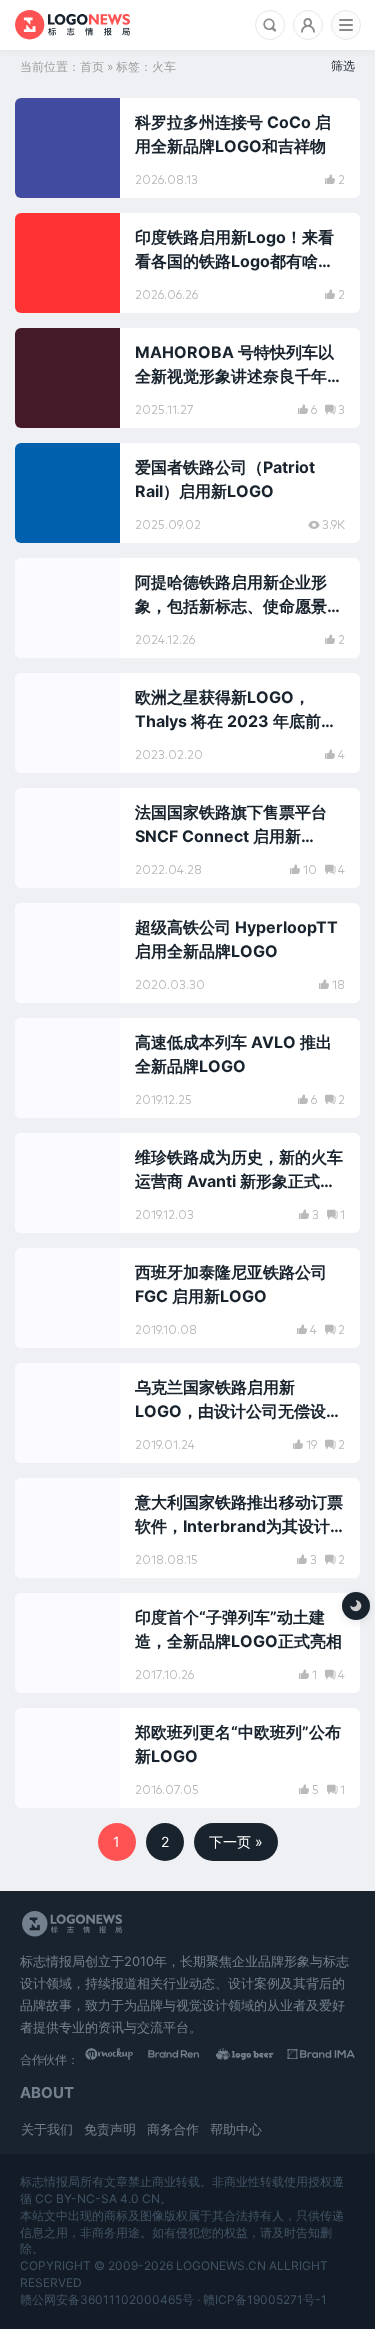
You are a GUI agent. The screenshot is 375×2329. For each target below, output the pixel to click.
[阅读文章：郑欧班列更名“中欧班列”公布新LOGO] (187, 1758)
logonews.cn (221, 2265)
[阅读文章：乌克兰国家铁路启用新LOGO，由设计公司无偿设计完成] (187, 1413)
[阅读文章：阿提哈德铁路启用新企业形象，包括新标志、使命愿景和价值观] (187, 608)
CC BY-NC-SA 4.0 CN (97, 2198)
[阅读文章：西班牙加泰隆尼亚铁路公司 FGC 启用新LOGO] (187, 1298)
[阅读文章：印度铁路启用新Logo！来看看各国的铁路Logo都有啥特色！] (187, 263)
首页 (92, 66)
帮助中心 (236, 2129)
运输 (51, 122)
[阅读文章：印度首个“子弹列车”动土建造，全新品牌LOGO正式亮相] (187, 1643)
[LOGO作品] (254, 2059)
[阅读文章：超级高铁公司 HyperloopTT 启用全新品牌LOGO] (187, 953)
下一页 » (236, 1841)
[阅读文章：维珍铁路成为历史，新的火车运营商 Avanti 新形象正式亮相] (187, 1183)
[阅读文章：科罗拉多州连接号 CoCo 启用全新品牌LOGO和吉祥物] (187, 148)
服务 (51, 812)
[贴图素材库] (119, 2059)
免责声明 (110, 2129)
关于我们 (47, 2129)
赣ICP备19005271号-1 (265, 2299)
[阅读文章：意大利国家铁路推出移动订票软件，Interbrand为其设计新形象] (187, 1528)
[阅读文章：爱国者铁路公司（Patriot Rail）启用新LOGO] (187, 493)
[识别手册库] (322, 2059)
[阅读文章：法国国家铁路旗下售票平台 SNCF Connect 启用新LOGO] (187, 838)
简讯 (51, 467)
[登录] (308, 25)
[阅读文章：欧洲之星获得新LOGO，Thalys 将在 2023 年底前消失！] (187, 723)
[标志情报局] (72, 25)
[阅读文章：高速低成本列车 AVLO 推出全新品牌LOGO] (187, 1068)
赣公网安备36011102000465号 (107, 2299)
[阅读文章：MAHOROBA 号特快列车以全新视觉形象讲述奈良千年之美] (187, 378)
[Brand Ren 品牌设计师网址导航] (187, 2059)
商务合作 (173, 2129)
